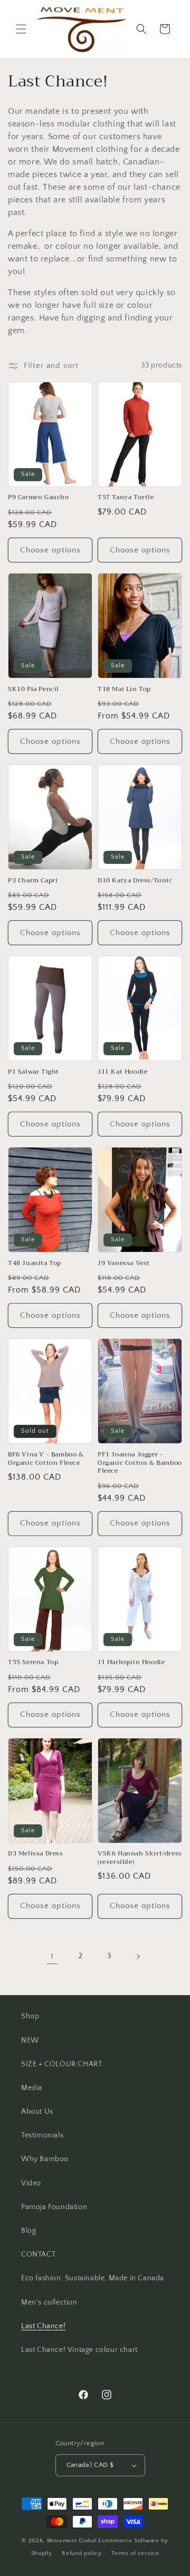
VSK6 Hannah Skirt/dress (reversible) (140, 1858)
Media (32, 2088)
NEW (30, 2040)
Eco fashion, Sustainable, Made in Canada (93, 2278)
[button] (21, 29)
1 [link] (52, 1956)
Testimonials (42, 2135)
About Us (37, 2112)
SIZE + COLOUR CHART (61, 2064)
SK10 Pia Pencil (34, 689)
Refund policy (82, 2553)
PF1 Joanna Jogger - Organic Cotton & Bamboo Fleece (140, 1463)
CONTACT (38, 2254)
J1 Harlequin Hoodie (131, 1663)
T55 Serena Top (33, 1663)
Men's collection (49, 2302)
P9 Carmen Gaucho (39, 498)
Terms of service (135, 2553)
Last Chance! (43, 2326)
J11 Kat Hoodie (122, 1072)
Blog (28, 2231)
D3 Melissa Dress (36, 1854)
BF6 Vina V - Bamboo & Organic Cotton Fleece (46, 1459)
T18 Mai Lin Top (124, 689)
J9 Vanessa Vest (124, 1263)
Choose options (50, 550)
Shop (30, 2016)
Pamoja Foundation (54, 2207)
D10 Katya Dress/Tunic (135, 881)
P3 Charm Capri (33, 881)
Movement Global (72, 2541)
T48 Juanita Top (35, 1263)
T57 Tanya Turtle (126, 498)
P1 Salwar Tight (34, 1072)
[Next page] (138, 1957)
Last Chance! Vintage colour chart (79, 2350)
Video (31, 2183)
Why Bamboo (45, 2159)
